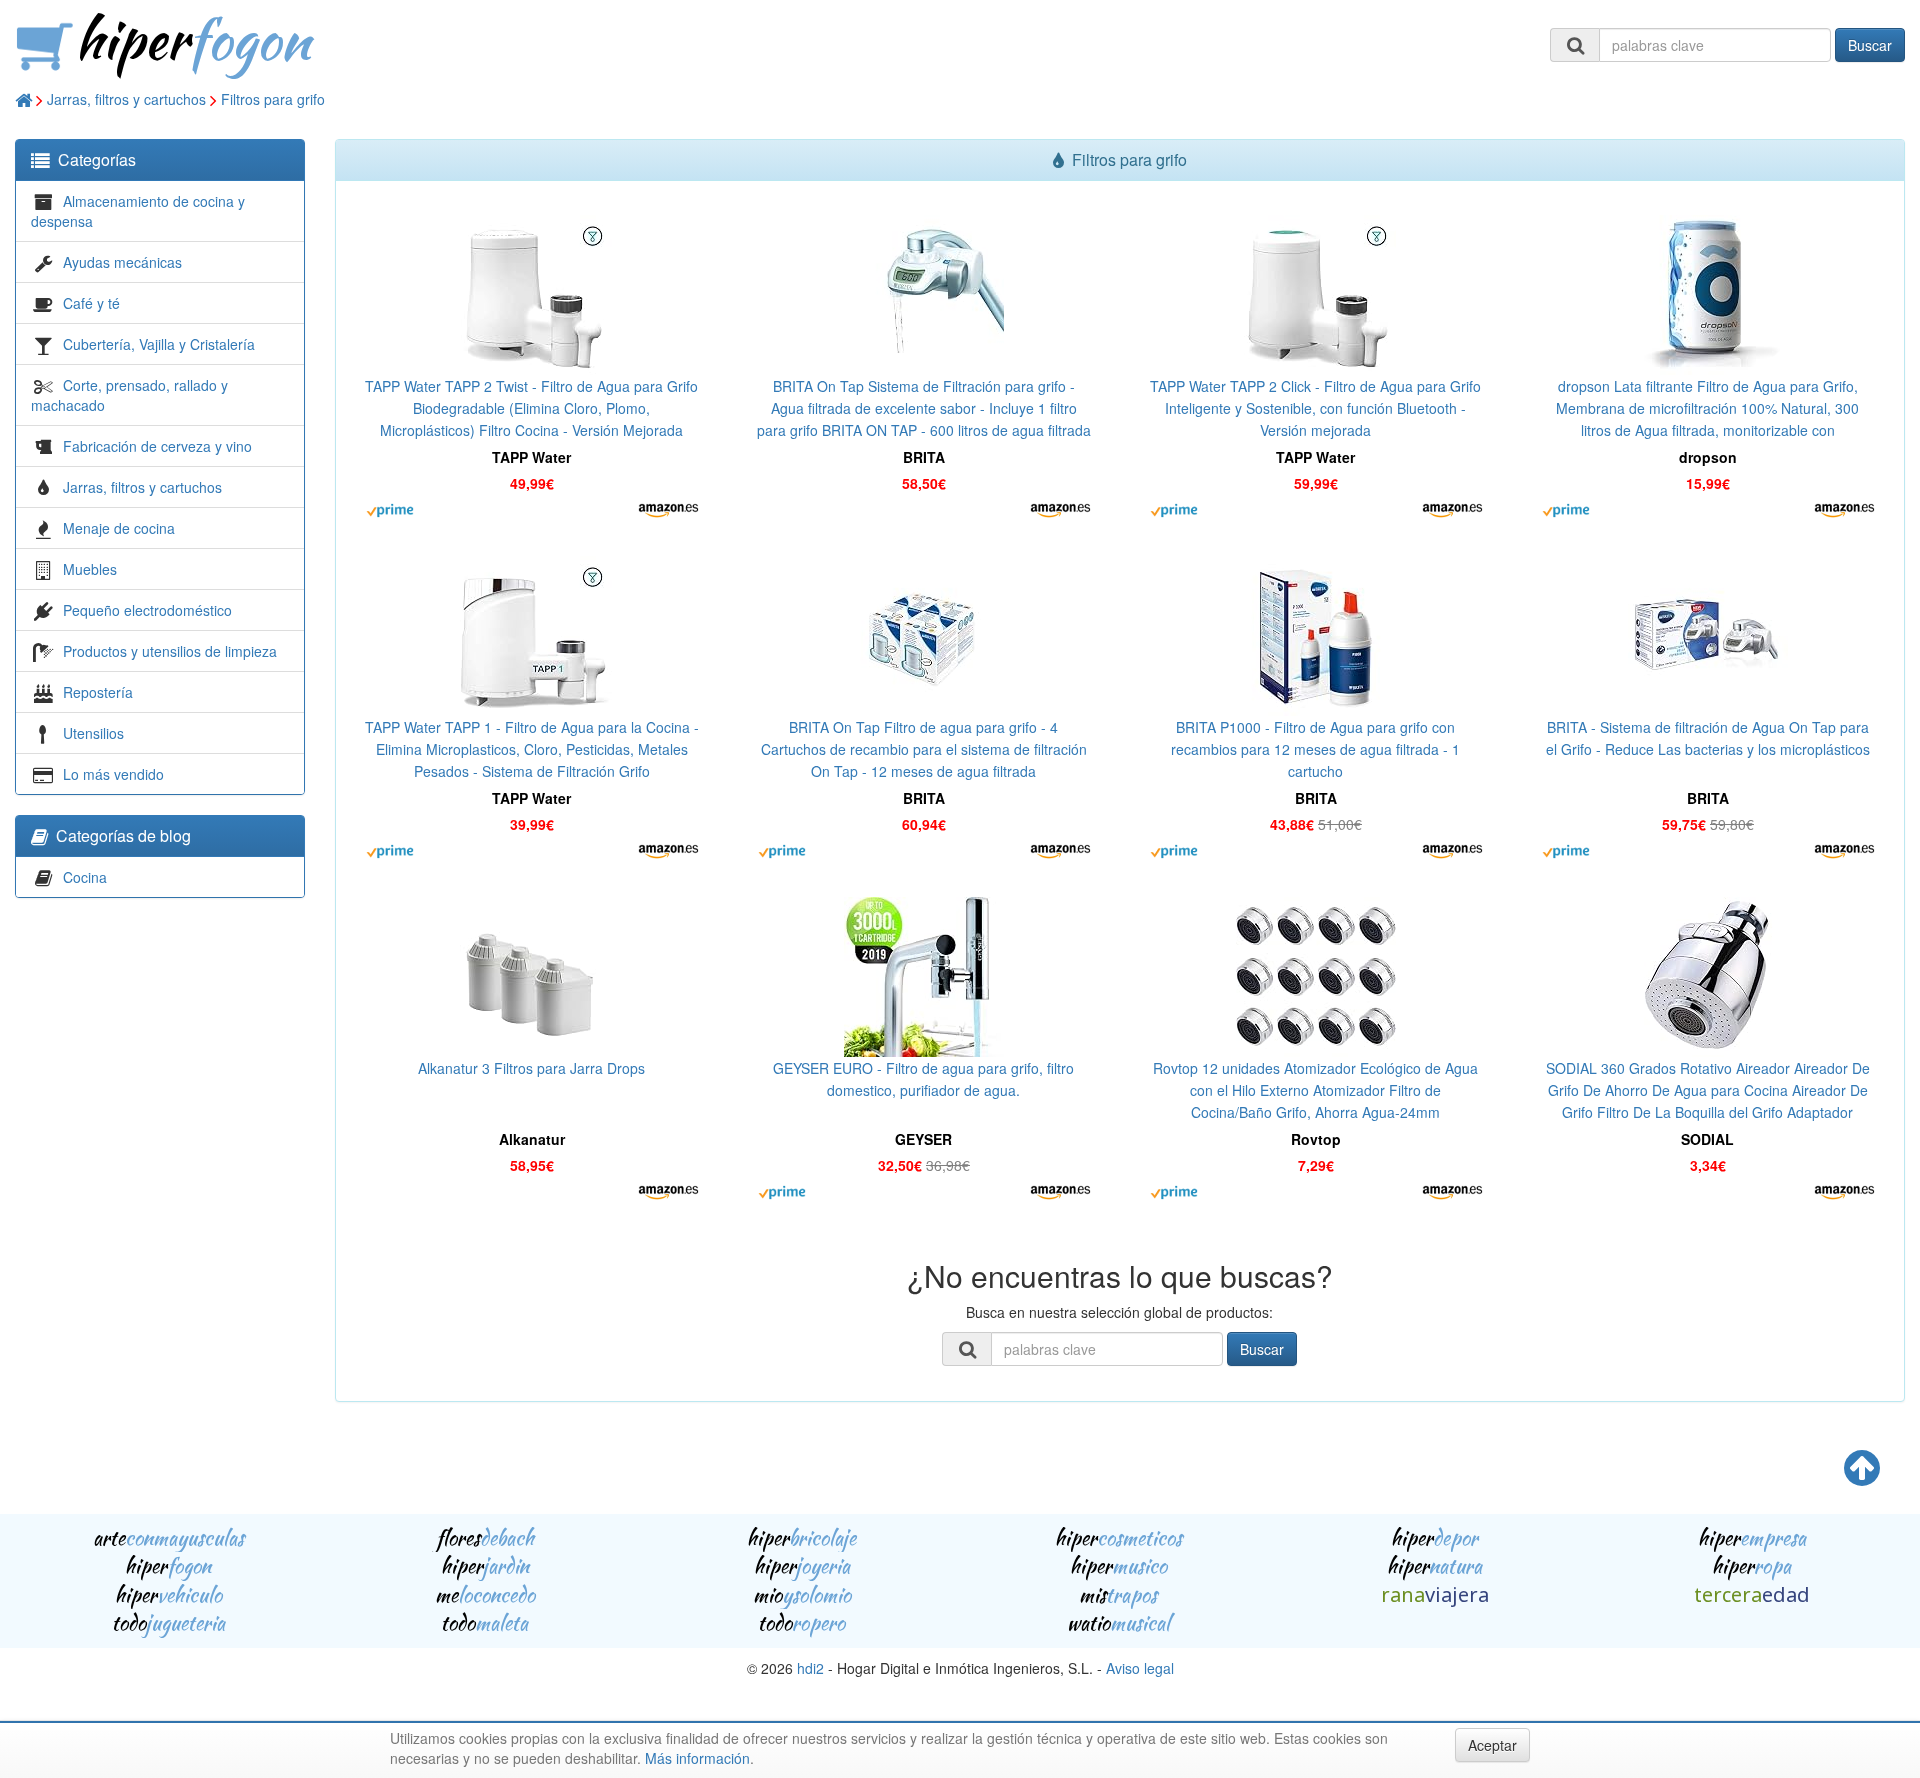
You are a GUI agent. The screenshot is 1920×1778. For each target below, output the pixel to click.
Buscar (1870, 45)
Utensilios (93, 733)
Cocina (85, 877)
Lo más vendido (113, 774)
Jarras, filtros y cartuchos (126, 99)
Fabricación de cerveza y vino (157, 446)
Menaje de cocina (119, 528)
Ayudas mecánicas (122, 262)
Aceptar (1492, 1745)
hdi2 (810, 1668)
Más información (697, 1758)
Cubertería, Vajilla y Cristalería (159, 344)
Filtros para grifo (273, 99)
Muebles (90, 569)
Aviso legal (1140, 1668)
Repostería (98, 692)
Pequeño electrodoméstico (147, 610)
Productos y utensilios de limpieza (170, 651)
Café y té (91, 303)
